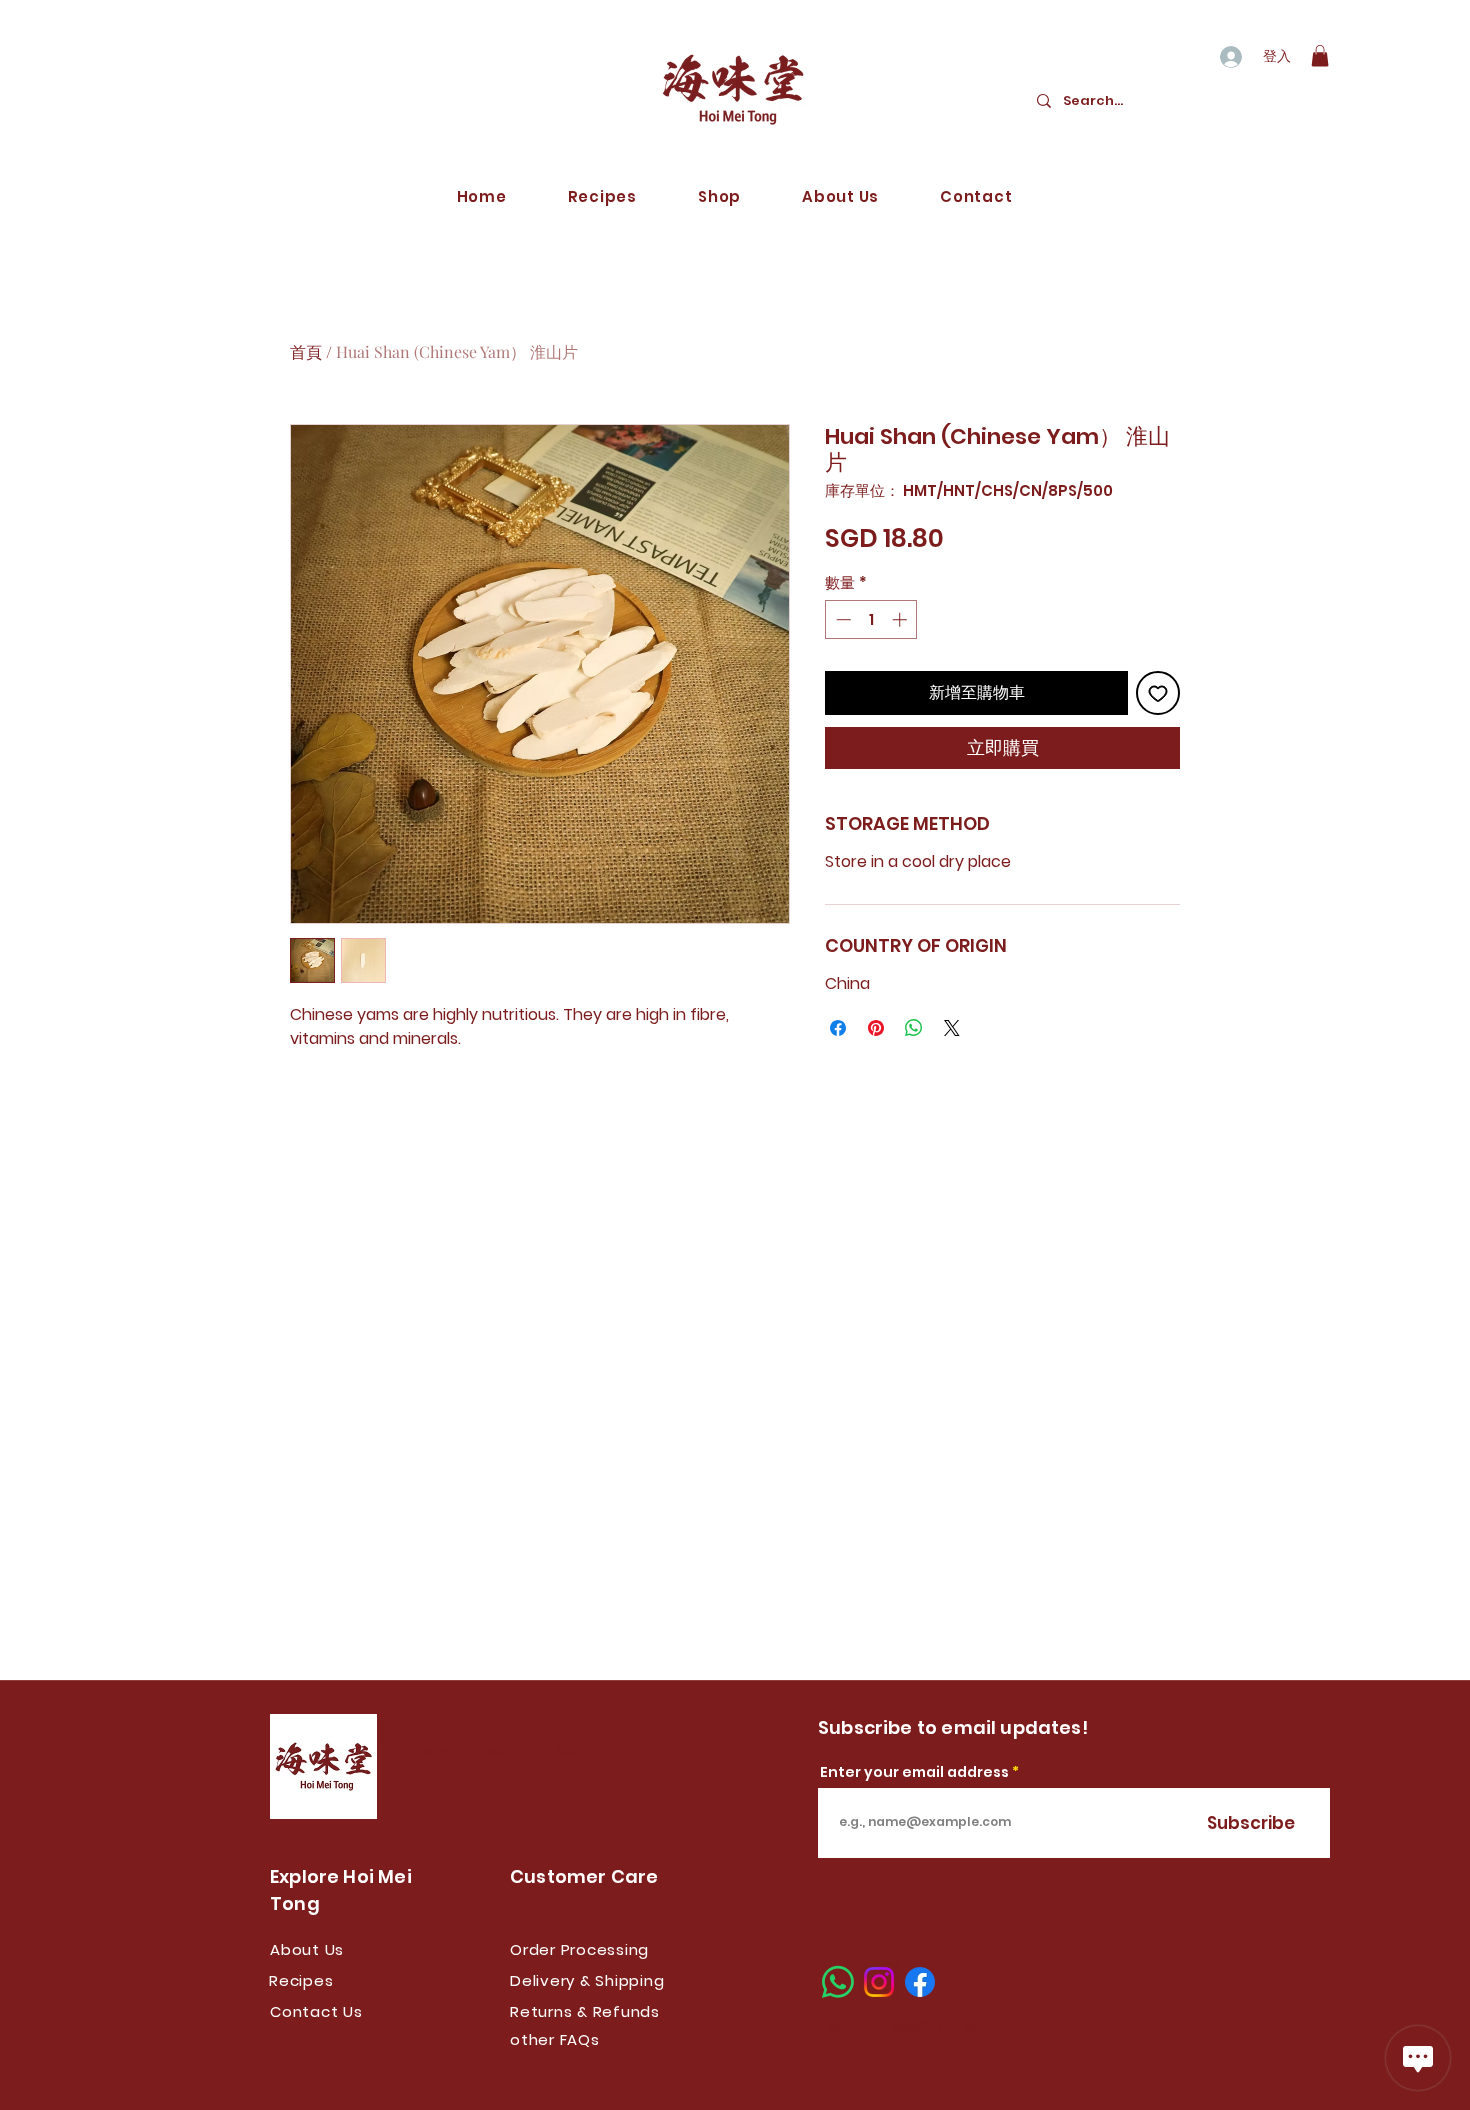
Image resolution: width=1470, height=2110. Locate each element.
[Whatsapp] (838, 1982)
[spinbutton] (871, 619)
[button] (1320, 56)
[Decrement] (841, 619)
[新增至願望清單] (1158, 693)
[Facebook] (920, 1982)
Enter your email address (914, 1772)
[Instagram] (879, 1982)
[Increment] (901, 619)
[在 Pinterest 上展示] (876, 1028)
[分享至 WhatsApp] (914, 1028)
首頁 (306, 351)
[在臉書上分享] (838, 1028)
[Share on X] (952, 1028)
